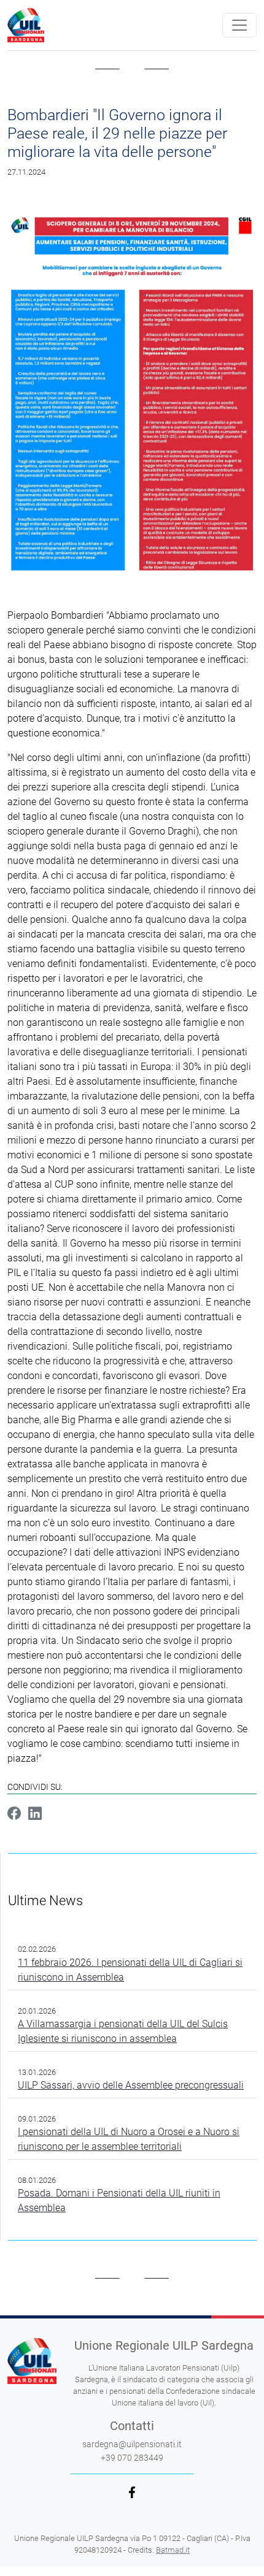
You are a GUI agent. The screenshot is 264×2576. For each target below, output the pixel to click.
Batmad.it (173, 2550)
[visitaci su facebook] (132, 2492)
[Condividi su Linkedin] (35, 1815)
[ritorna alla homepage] (26, 25)
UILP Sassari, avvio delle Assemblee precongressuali (131, 2085)
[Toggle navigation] (239, 25)
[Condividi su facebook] (14, 1815)
